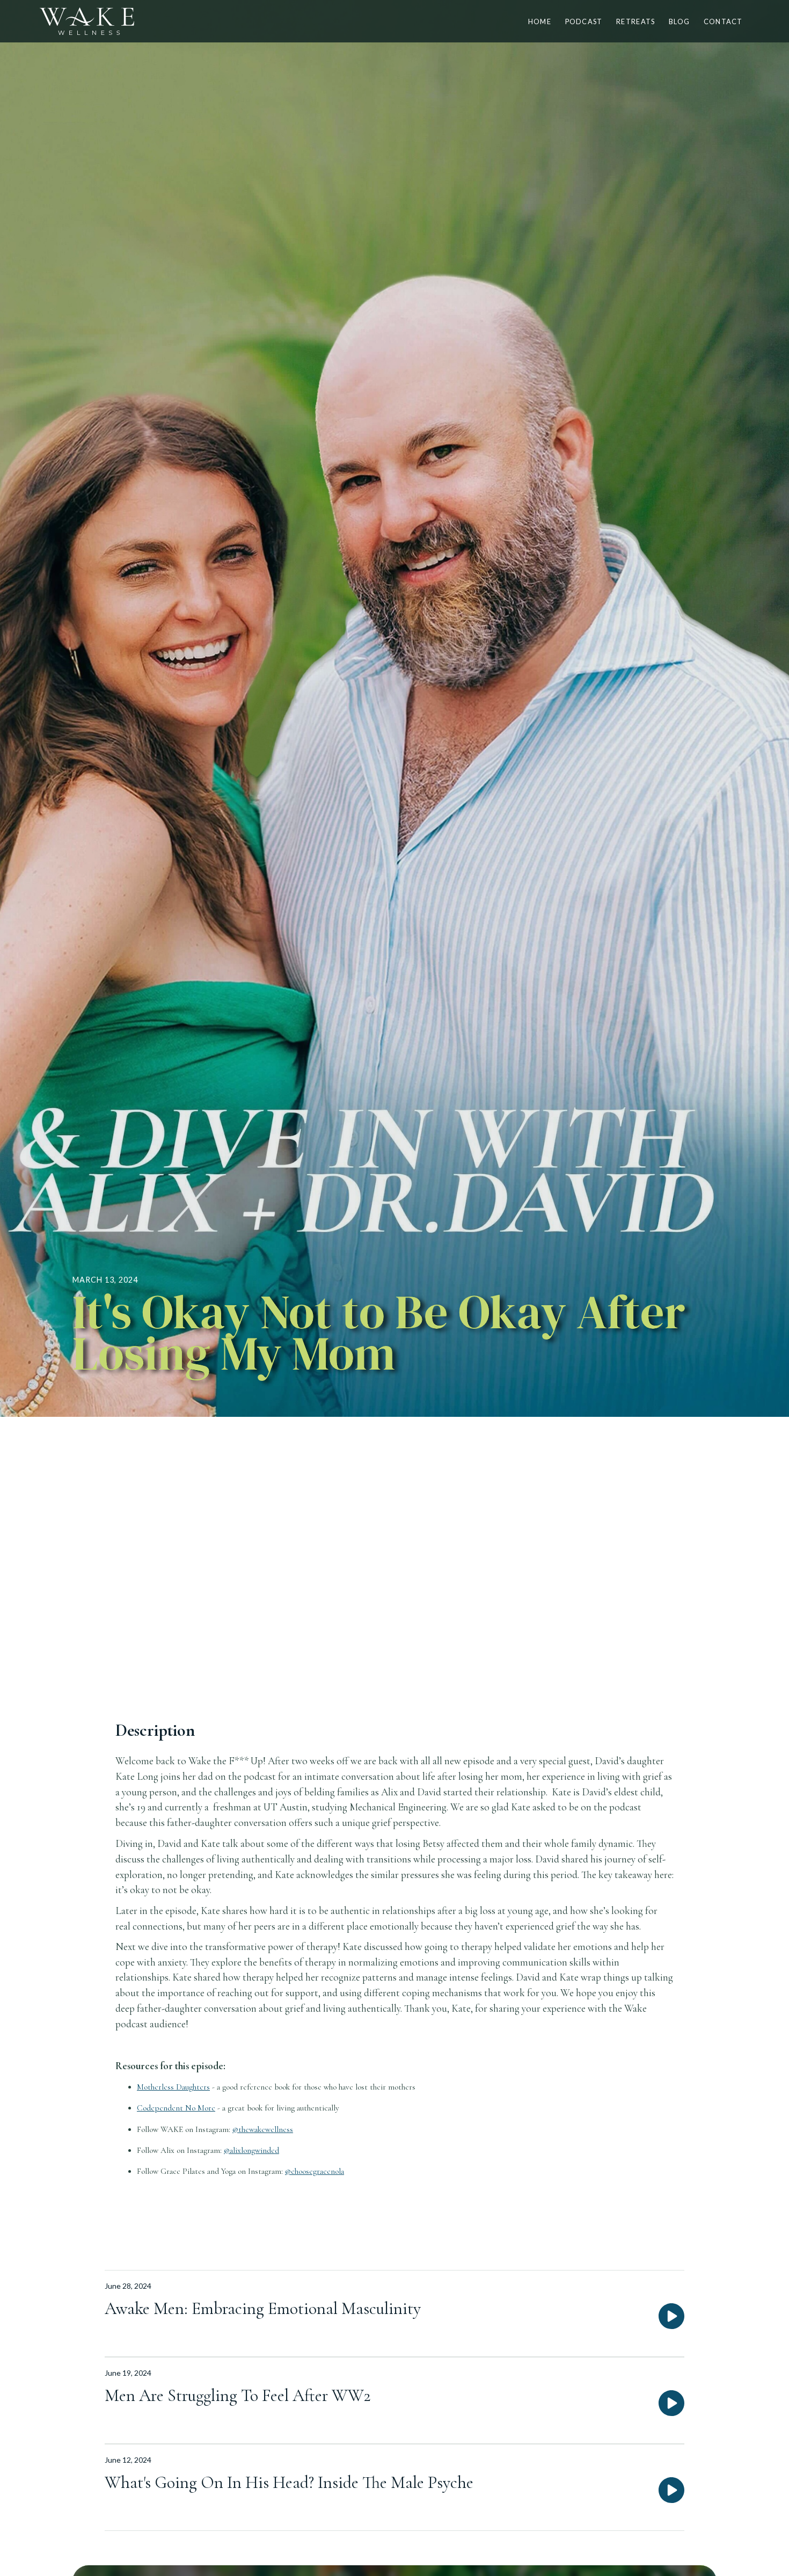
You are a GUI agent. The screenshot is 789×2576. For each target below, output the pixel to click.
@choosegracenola (315, 2171)
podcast (584, 21)
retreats (635, 21)
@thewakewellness (263, 2129)
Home (540, 21)
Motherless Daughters (173, 2087)
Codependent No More (176, 2108)
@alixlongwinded (251, 2150)
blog (679, 21)
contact (723, 21)
